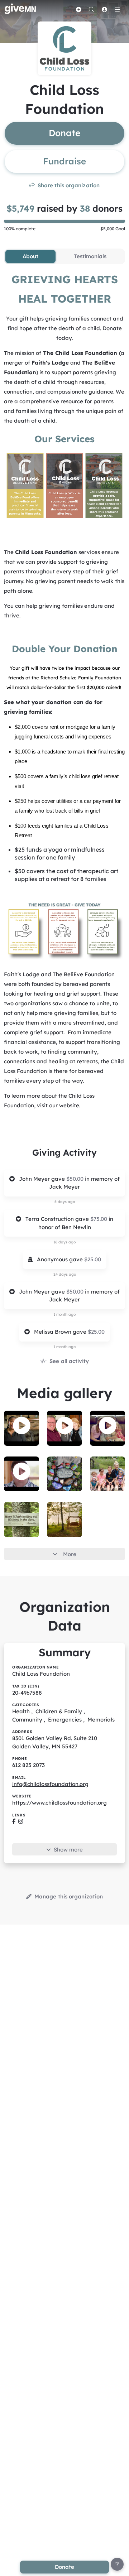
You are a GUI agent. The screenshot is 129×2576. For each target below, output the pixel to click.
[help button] (117, 2564)
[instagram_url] (21, 1822)
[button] (22, 1426)
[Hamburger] (117, 9)
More (70, 1554)
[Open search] (91, 9)
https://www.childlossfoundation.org (59, 1803)
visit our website (58, 1105)
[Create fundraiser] (78, 9)
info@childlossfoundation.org (50, 1784)
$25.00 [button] (93, 1259)
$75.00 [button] (99, 1219)
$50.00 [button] (76, 1179)
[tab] (30, 256)
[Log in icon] (104, 9)
